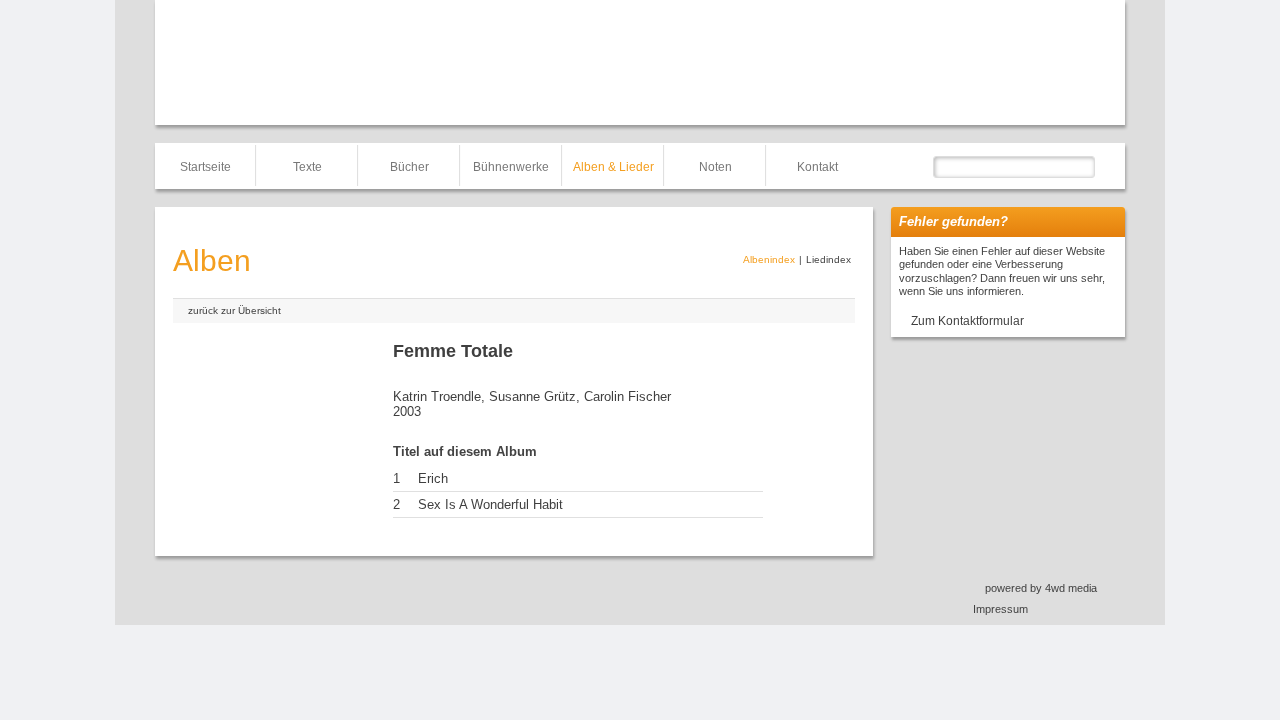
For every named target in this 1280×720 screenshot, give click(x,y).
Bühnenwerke (511, 167)
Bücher (409, 167)
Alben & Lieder (613, 167)
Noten (715, 167)
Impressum (1000, 609)
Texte (307, 167)
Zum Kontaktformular (967, 321)
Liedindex (828, 259)
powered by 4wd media (1041, 588)
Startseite (205, 167)
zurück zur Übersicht (234, 310)
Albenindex (769, 259)
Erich (433, 478)
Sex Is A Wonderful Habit (490, 504)
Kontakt (817, 167)
